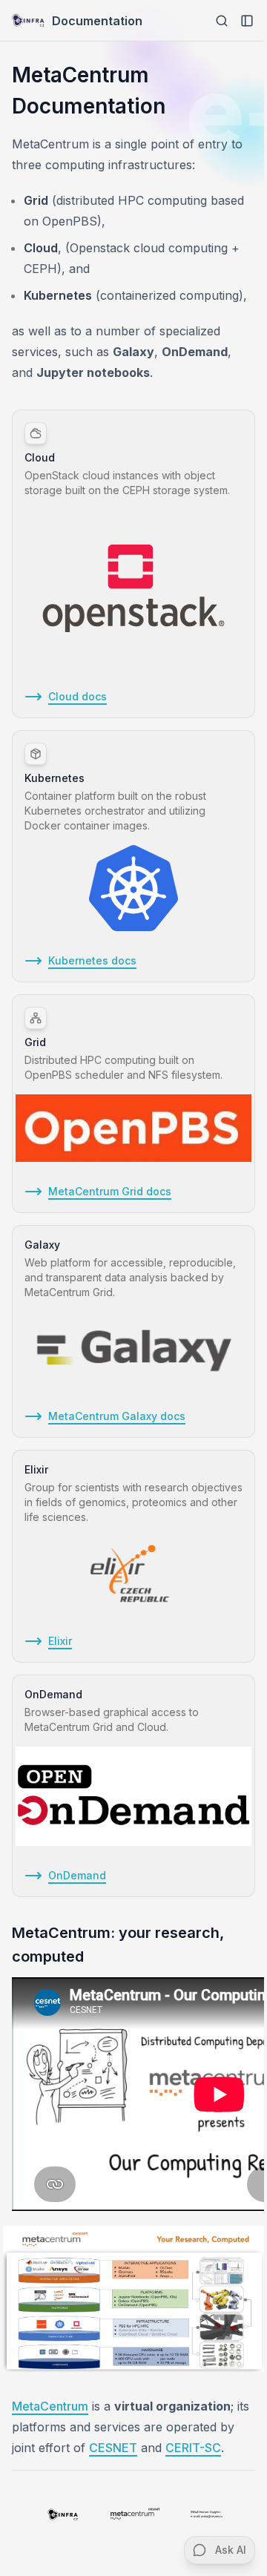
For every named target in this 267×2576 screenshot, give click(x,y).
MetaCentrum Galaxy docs (117, 1416)
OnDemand (77, 1875)
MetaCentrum (50, 2406)
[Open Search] (222, 21)
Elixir (60, 1641)
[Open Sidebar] (247, 21)
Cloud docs (78, 696)
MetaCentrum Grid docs (110, 1191)
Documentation (97, 21)
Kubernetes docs (92, 960)
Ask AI (231, 2550)
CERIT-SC (193, 2448)
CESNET (113, 2448)
